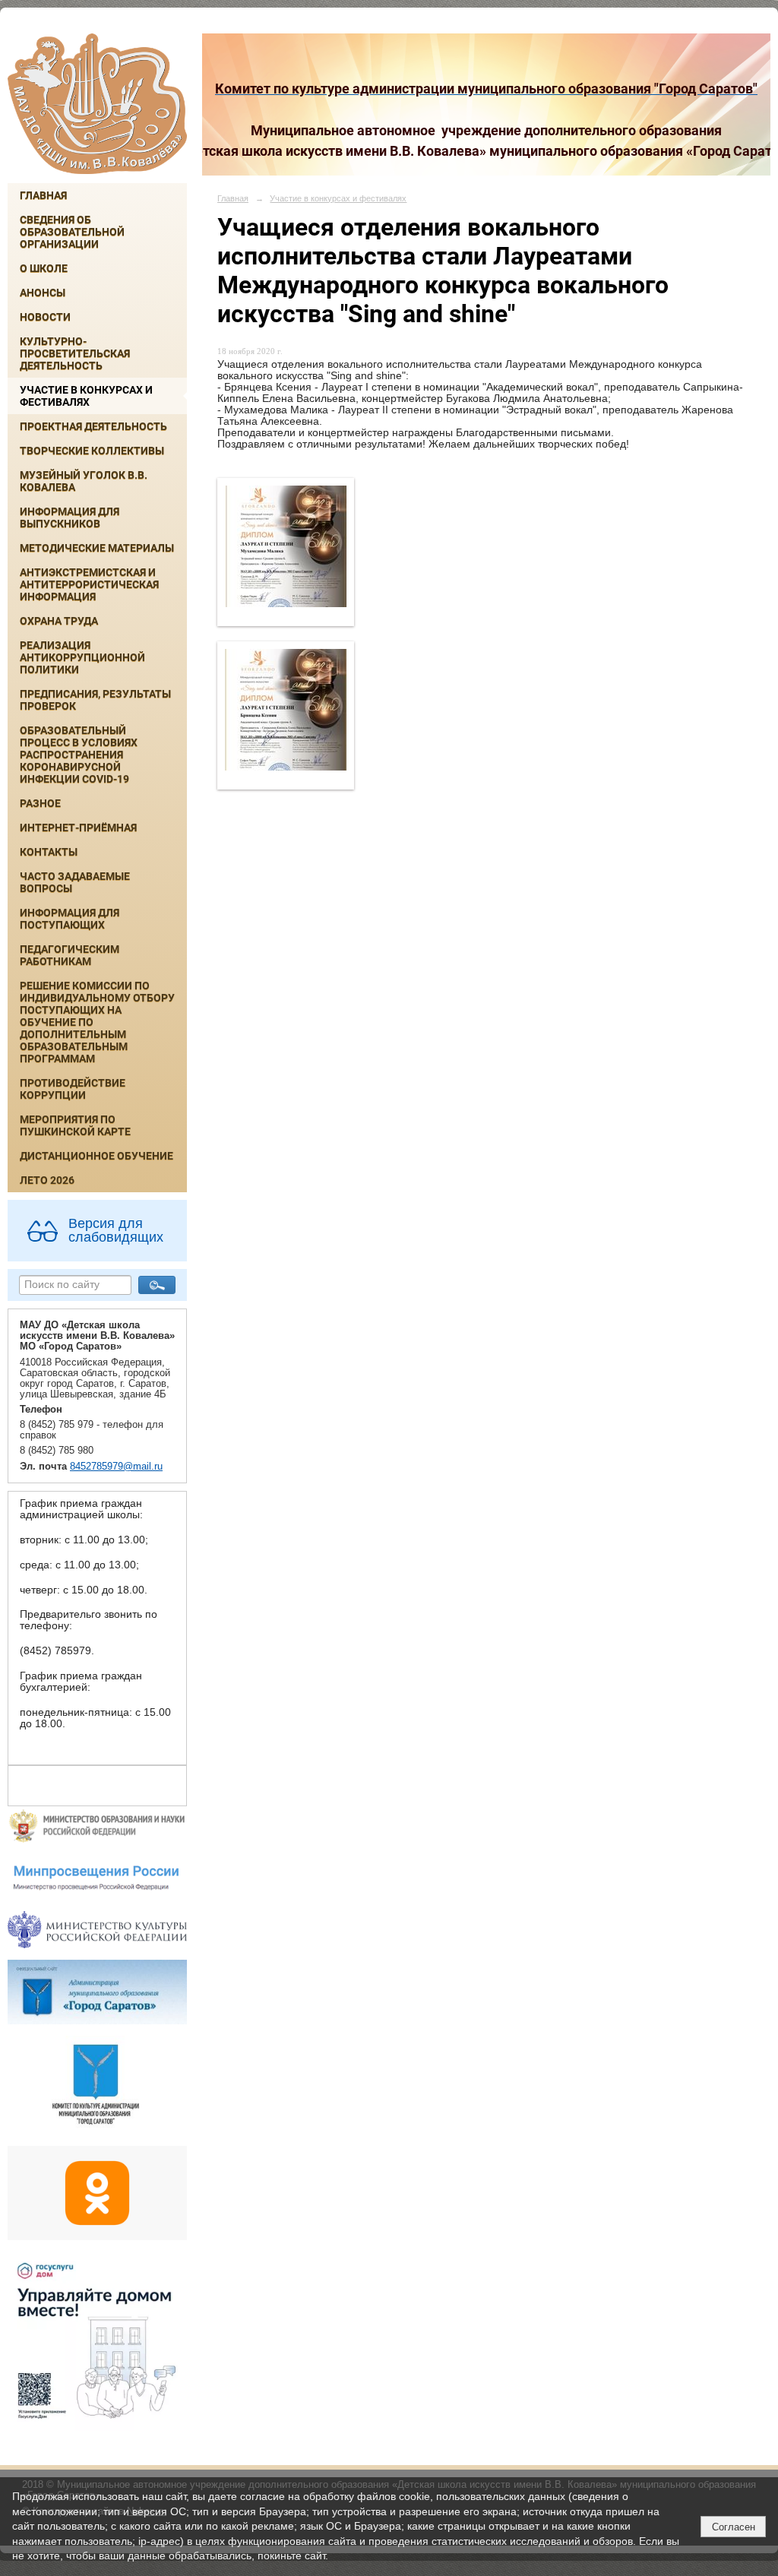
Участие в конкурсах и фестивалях (86, 396)
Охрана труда (59, 621)
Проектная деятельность (93, 426)
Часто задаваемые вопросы (75, 882)
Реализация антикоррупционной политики (82, 657)
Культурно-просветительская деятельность (75, 353)
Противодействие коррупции (73, 1089)
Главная (43, 195)
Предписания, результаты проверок (95, 700)
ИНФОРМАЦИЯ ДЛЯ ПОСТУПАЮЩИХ (70, 919)
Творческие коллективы (92, 451)
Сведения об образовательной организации (72, 232)
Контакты (49, 852)
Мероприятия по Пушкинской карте (75, 1125)
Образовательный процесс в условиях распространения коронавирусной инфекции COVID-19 (79, 755)
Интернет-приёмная (78, 828)
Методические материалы (97, 548)
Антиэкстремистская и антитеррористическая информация (89, 584)
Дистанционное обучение (96, 1156)
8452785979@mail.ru (116, 1467)
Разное (40, 803)
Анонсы (43, 293)
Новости (45, 317)
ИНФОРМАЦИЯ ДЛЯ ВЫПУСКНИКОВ (70, 517)
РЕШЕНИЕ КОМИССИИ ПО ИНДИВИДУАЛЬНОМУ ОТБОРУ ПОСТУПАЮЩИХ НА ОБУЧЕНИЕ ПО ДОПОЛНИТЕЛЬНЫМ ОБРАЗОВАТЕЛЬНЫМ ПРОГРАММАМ (97, 1022)
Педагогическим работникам (70, 955)
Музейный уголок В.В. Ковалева (84, 481)
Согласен (734, 2527)
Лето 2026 (47, 1180)
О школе (44, 268)
